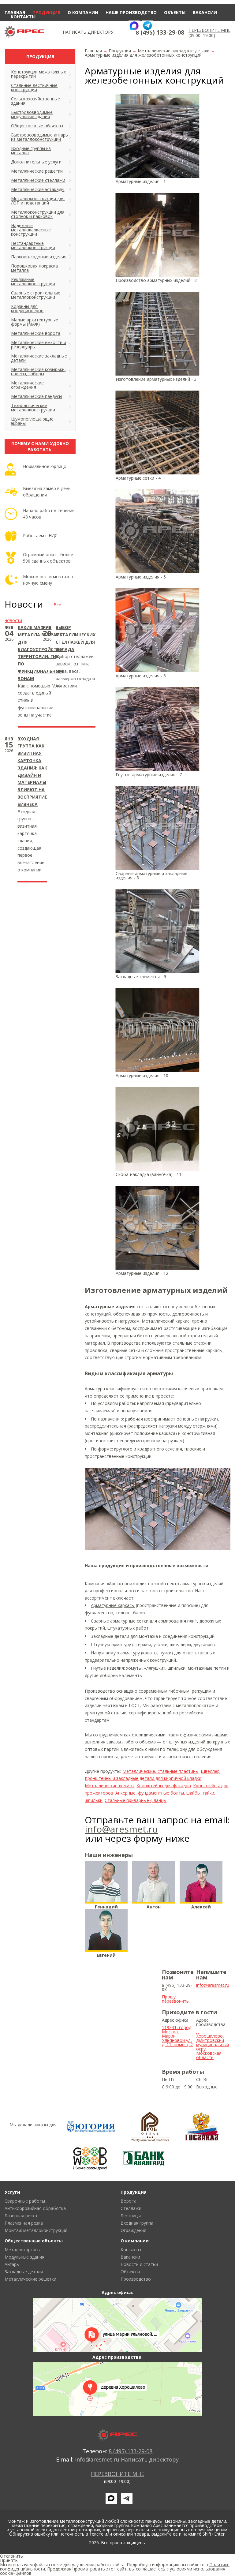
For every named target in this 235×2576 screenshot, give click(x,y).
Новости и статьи (139, 2264)
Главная (15, 12)
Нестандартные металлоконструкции (33, 245)
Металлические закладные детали (39, 358)
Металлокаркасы (22, 2250)
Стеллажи (131, 2208)
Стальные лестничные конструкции (34, 87)
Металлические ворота (36, 333)
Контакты (23, 17)
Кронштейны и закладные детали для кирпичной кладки (143, 1778)
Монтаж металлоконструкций (36, 2230)
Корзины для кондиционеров (27, 308)
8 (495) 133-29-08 (160, 32)
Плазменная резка (24, 2223)
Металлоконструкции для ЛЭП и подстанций (38, 201)
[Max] (134, 26)
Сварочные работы (25, 2201)
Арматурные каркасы (113, 1605)
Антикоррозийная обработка (35, 2208)
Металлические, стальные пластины (160, 1771)
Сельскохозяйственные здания (35, 101)
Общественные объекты (37, 126)
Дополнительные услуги (36, 162)
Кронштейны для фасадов (164, 1786)
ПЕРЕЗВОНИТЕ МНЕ (209, 30)
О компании (83, 12)
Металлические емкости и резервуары (39, 344)
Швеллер (210, 1771)
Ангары (12, 2264)
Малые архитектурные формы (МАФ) (35, 322)
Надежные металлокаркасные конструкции (31, 230)
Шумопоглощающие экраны (32, 421)
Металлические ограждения (27, 385)
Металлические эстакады (38, 189)
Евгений (106, 1955)
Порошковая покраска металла (34, 268)
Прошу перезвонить (175, 1999)
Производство (136, 2279)
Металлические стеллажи (38, 180)
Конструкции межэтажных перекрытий (38, 74)
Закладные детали (24, 2272)
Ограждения (133, 2230)
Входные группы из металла (31, 150)
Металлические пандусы (37, 396)
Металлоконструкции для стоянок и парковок (38, 214)
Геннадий (106, 1907)
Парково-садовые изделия (39, 257)
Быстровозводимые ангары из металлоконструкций (40, 137)
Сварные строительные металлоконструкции (36, 295)
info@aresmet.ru (121, 1829)
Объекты (175, 12)
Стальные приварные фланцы (136, 1800)
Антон (154, 1907)
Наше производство (131, 12)
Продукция (46, 12)
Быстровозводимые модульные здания (32, 114)
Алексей (201, 1907)
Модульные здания (24, 2257)
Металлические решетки (37, 171)
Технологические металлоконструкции (33, 408)
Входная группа (137, 2223)
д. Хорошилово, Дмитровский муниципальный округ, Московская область (213, 2044)
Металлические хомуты (110, 1786)
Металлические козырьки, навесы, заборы (38, 371)
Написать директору (88, 32)
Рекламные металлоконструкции (33, 281)
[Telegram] (147, 26)
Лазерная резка (21, 2216)
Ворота (129, 2201)
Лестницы (131, 2216)
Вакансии (205, 12)
